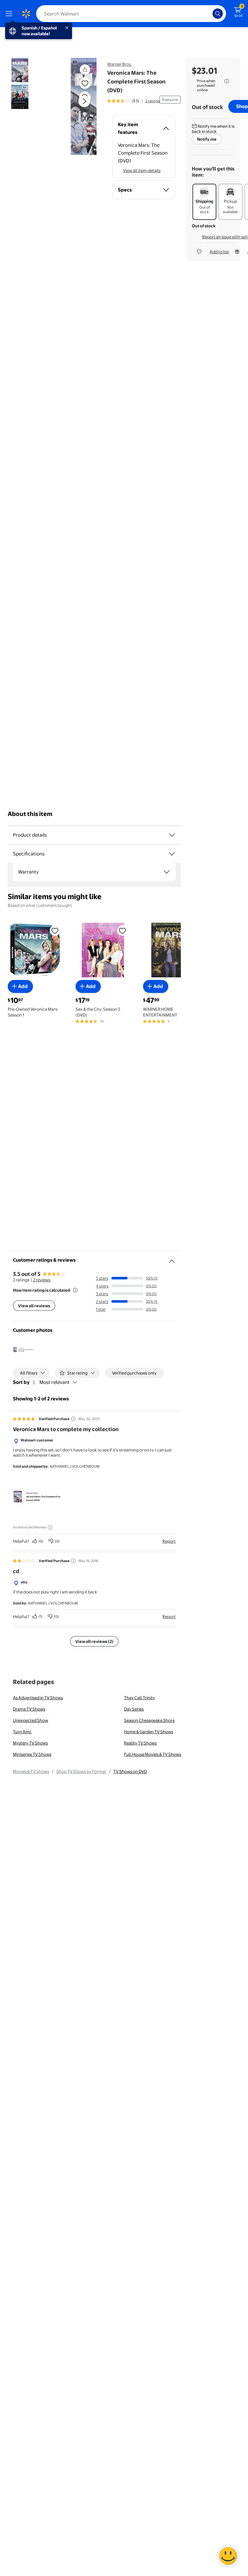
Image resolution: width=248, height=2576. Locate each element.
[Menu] (10, 14)
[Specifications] (172, 854)
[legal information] (227, 81)
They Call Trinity (139, 1698)
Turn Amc (22, 1732)
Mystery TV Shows (30, 1743)
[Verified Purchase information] (73, 1419)
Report (169, 1541)
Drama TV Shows (29, 1709)
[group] (133, 101)
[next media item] (84, 101)
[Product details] (172, 835)
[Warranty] (167, 872)
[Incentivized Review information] (50, 1527)
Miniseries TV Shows (32, 1754)
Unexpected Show (31, 1720)
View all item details (142, 170)
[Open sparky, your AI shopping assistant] (228, 2556)
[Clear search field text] (209, 14)
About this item (30, 814)
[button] (76, 106)
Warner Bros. (119, 64)
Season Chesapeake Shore (149, 1720)
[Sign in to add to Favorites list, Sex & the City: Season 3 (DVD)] (122, 930)
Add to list (219, 252)
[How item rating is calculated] (75, 1290)
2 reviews (42, 1280)
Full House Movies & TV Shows (153, 1754)
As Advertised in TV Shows (38, 1698)
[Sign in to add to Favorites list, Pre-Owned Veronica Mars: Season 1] (55, 930)
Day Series (134, 1709)
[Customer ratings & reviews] (172, 1259)
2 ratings (152, 101)
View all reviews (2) (94, 1641)
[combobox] (131, 14)
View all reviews (34, 1306)
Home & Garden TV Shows (149, 1732)
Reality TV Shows (140, 1743)
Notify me (207, 139)
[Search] (218, 14)
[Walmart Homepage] (26, 14)
